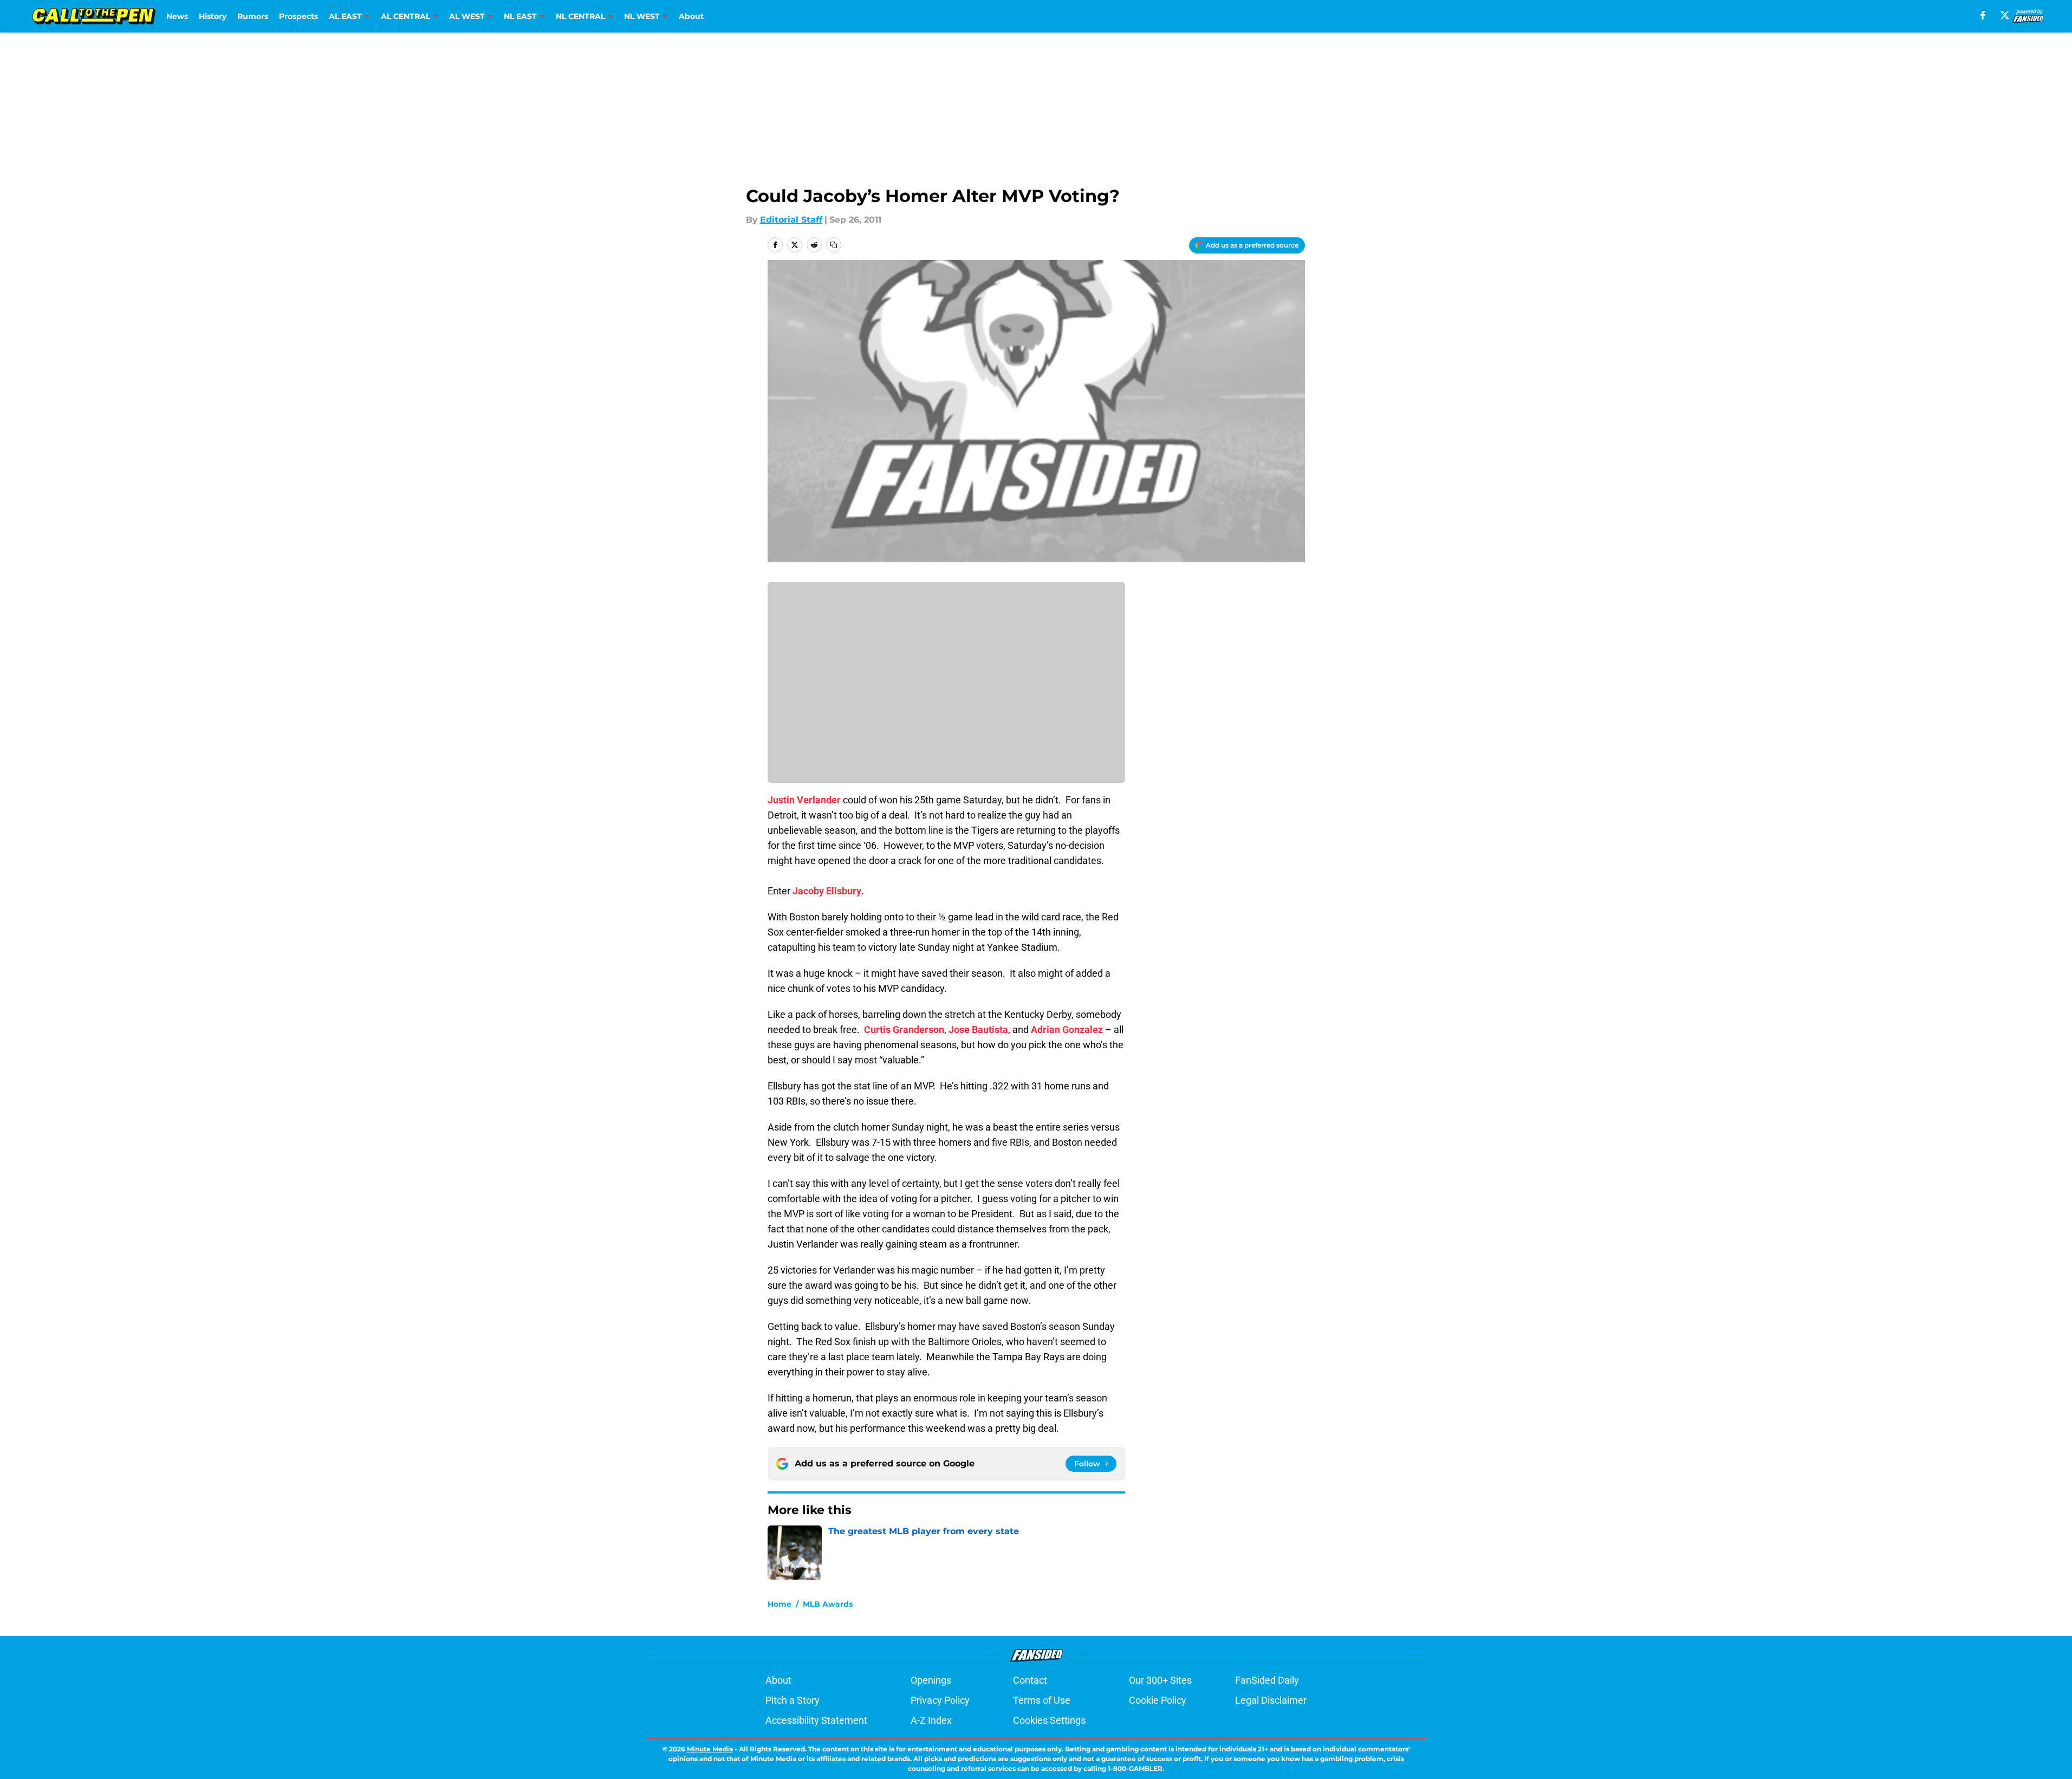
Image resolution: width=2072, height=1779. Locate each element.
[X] (2005, 15)
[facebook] (1983, 15)
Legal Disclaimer (1271, 1700)
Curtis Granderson (904, 1030)
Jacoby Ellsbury (827, 891)
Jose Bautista (978, 1030)
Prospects (298, 16)
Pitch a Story (793, 1700)
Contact (1030, 1680)
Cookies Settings (1049, 1720)
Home (780, 1604)
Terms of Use (1042, 1700)
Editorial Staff (791, 220)
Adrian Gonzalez (1067, 1030)
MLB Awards (828, 1604)
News (177, 16)
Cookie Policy (1158, 1700)
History (213, 16)
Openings (931, 1680)
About (691, 16)
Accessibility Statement (816, 1720)
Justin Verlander (804, 800)
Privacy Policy (940, 1700)
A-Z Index (931, 1720)
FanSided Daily (1267, 1680)
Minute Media (710, 1749)
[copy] (834, 245)
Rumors (253, 16)
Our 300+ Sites (1160, 1680)
